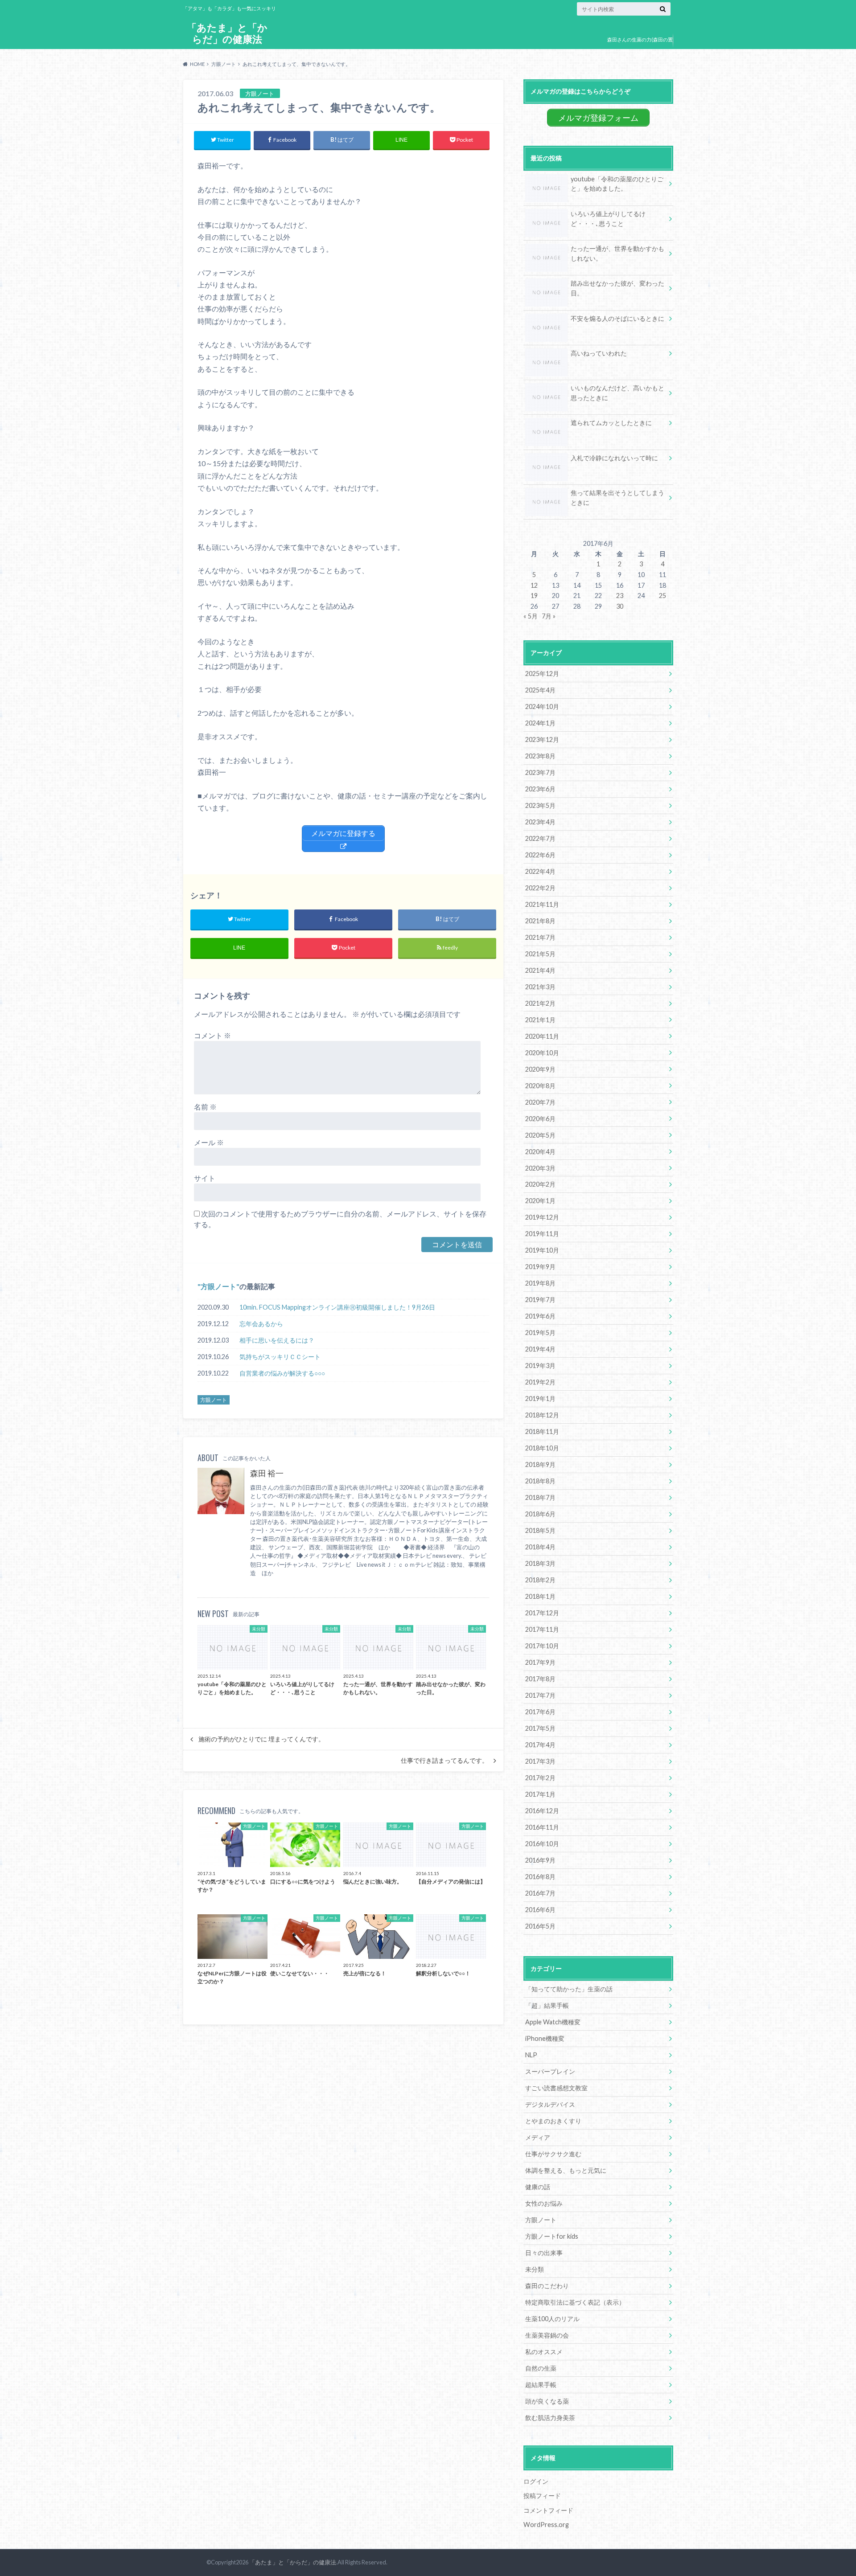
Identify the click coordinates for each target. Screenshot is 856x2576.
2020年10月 (542, 1053)
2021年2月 (540, 1003)
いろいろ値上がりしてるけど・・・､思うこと (608, 219)
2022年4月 (540, 871)
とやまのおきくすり (553, 2121)
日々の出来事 (544, 2253)
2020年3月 (540, 1168)
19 (534, 596)
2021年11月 (542, 904)
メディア (538, 2137)
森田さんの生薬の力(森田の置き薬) (640, 46)
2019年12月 (542, 1217)
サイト (205, 1178)
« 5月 (531, 616)
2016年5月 (540, 1926)
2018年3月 (540, 1563)
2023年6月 (540, 789)
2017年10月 (542, 1646)
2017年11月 (542, 1629)
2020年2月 (540, 1184)
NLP (531, 2055)
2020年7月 (540, 1102)
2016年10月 (542, 1844)
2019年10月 (542, 1250)
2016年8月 (540, 1877)
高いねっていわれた (599, 353)
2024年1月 (540, 723)
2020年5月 (540, 1135)
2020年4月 (540, 1152)
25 (663, 596)
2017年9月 (540, 1662)
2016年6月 (540, 1910)
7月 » (549, 616)
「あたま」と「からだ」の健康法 (227, 33)
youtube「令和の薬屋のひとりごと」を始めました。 (617, 184)
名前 (205, 1107)
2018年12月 (542, 1415)
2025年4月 (540, 690)
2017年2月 (540, 1778)
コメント (212, 1035)
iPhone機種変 (545, 2038)
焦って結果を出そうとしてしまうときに (617, 498)
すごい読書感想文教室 (556, 2088)
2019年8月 (540, 1283)
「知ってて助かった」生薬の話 (569, 1989)
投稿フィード (542, 2496)
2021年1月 (540, 1020)
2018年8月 (540, 1481)
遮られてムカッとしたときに (611, 423)
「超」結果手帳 (547, 2005)
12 (534, 585)
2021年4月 (540, 970)
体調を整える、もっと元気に (566, 2170)
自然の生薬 (541, 2368)
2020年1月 (540, 1201)
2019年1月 (540, 1399)
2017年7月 (540, 1695)
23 (620, 596)
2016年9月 (540, 1860)
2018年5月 (540, 1530)
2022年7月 (540, 838)
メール (209, 1142)
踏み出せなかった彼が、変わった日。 (617, 288)
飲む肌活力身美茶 (550, 2418)
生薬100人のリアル (552, 2319)
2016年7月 (540, 1893)
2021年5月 (540, 954)
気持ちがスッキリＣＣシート (280, 1357)
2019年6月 (540, 1316)
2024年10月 (542, 706)
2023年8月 (540, 756)
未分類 (535, 2269)
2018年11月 (542, 1431)
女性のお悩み (544, 2203)
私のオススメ (544, 2352)
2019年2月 (540, 1382)
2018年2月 (540, 1580)
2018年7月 (540, 1497)
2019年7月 (540, 1300)
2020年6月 (540, 1119)
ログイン (536, 2481)
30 (620, 606)
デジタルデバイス (550, 2104)
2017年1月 (540, 1794)
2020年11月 (542, 1036)
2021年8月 (540, 921)
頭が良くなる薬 (547, 2401)
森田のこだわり (547, 2286)
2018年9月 (540, 1464)
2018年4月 (540, 1547)
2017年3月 (540, 1761)
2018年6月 (540, 1514)
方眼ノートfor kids (552, 2236)
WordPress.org (546, 2525)
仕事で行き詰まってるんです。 (444, 1761)
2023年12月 (542, 739)
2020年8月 (540, 1086)
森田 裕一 (267, 1473)
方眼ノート (218, 1286)
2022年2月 (540, 888)
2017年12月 (542, 1613)
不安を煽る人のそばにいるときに (617, 318)
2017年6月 (540, 1712)
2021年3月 (540, 987)
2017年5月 (540, 1728)
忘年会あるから (261, 1324)
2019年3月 (540, 1366)
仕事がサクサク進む (553, 2154)
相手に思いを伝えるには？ (277, 1340)
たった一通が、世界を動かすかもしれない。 (617, 253)
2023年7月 (540, 772)
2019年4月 (540, 1349)
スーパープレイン (550, 2071)
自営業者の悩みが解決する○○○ (282, 1373)
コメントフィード (548, 2510)
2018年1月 (540, 1596)
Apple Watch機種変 (553, 2022)
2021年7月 (540, 937)
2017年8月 (540, 1679)
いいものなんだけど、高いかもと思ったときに (617, 393)
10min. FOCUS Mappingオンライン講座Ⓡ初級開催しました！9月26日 (337, 1307)
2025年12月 (542, 674)
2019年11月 (542, 1234)
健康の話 (538, 2187)
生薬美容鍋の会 (547, 2335)
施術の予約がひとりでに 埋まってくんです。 (261, 1739)
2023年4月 (540, 822)
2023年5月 (540, 805)
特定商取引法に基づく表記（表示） (575, 2302)
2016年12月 (542, 1811)
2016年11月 (542, 1827)
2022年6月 (540, 855)
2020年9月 (540, 1069)
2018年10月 (542, 1448)
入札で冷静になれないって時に (614, 458)
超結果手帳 (541, 2385)
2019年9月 (540, 1267)
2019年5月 (540, 1333)
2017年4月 (540, 1745)
